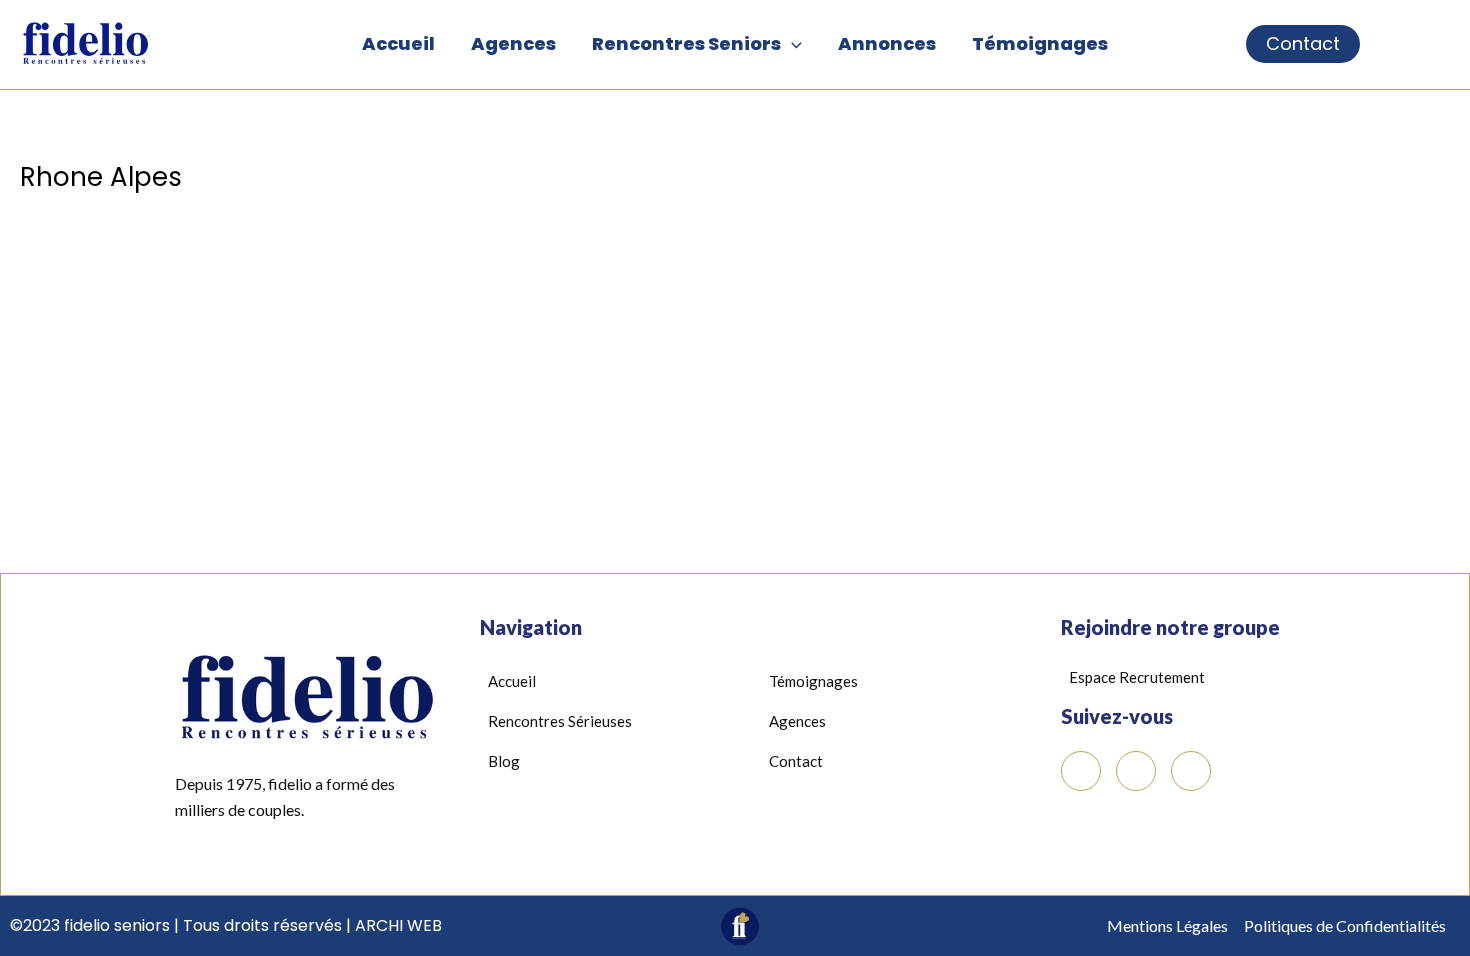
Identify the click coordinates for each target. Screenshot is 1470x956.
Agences (513, 43)
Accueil (398, 43)
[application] (791, 44)
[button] (1253, 44)
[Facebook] (1081, 771)
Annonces (887, 43)
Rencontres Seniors (686, 43)
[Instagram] (1191, 771)
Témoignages (1040, 43)
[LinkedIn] (1136, 771)
